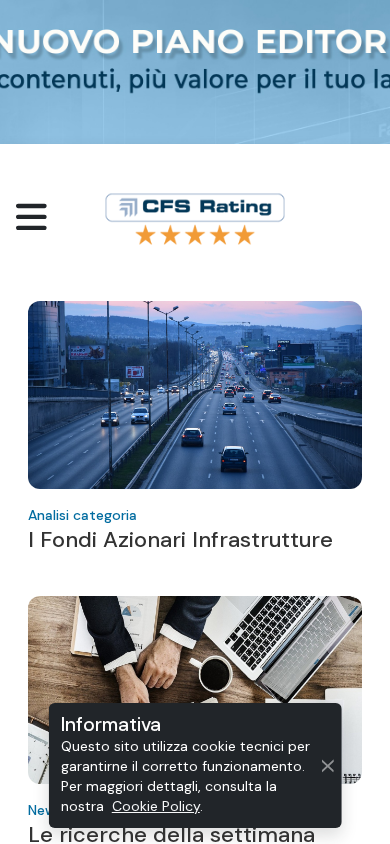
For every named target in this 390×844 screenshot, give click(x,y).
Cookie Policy (156, 806)
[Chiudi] (327, 765)
